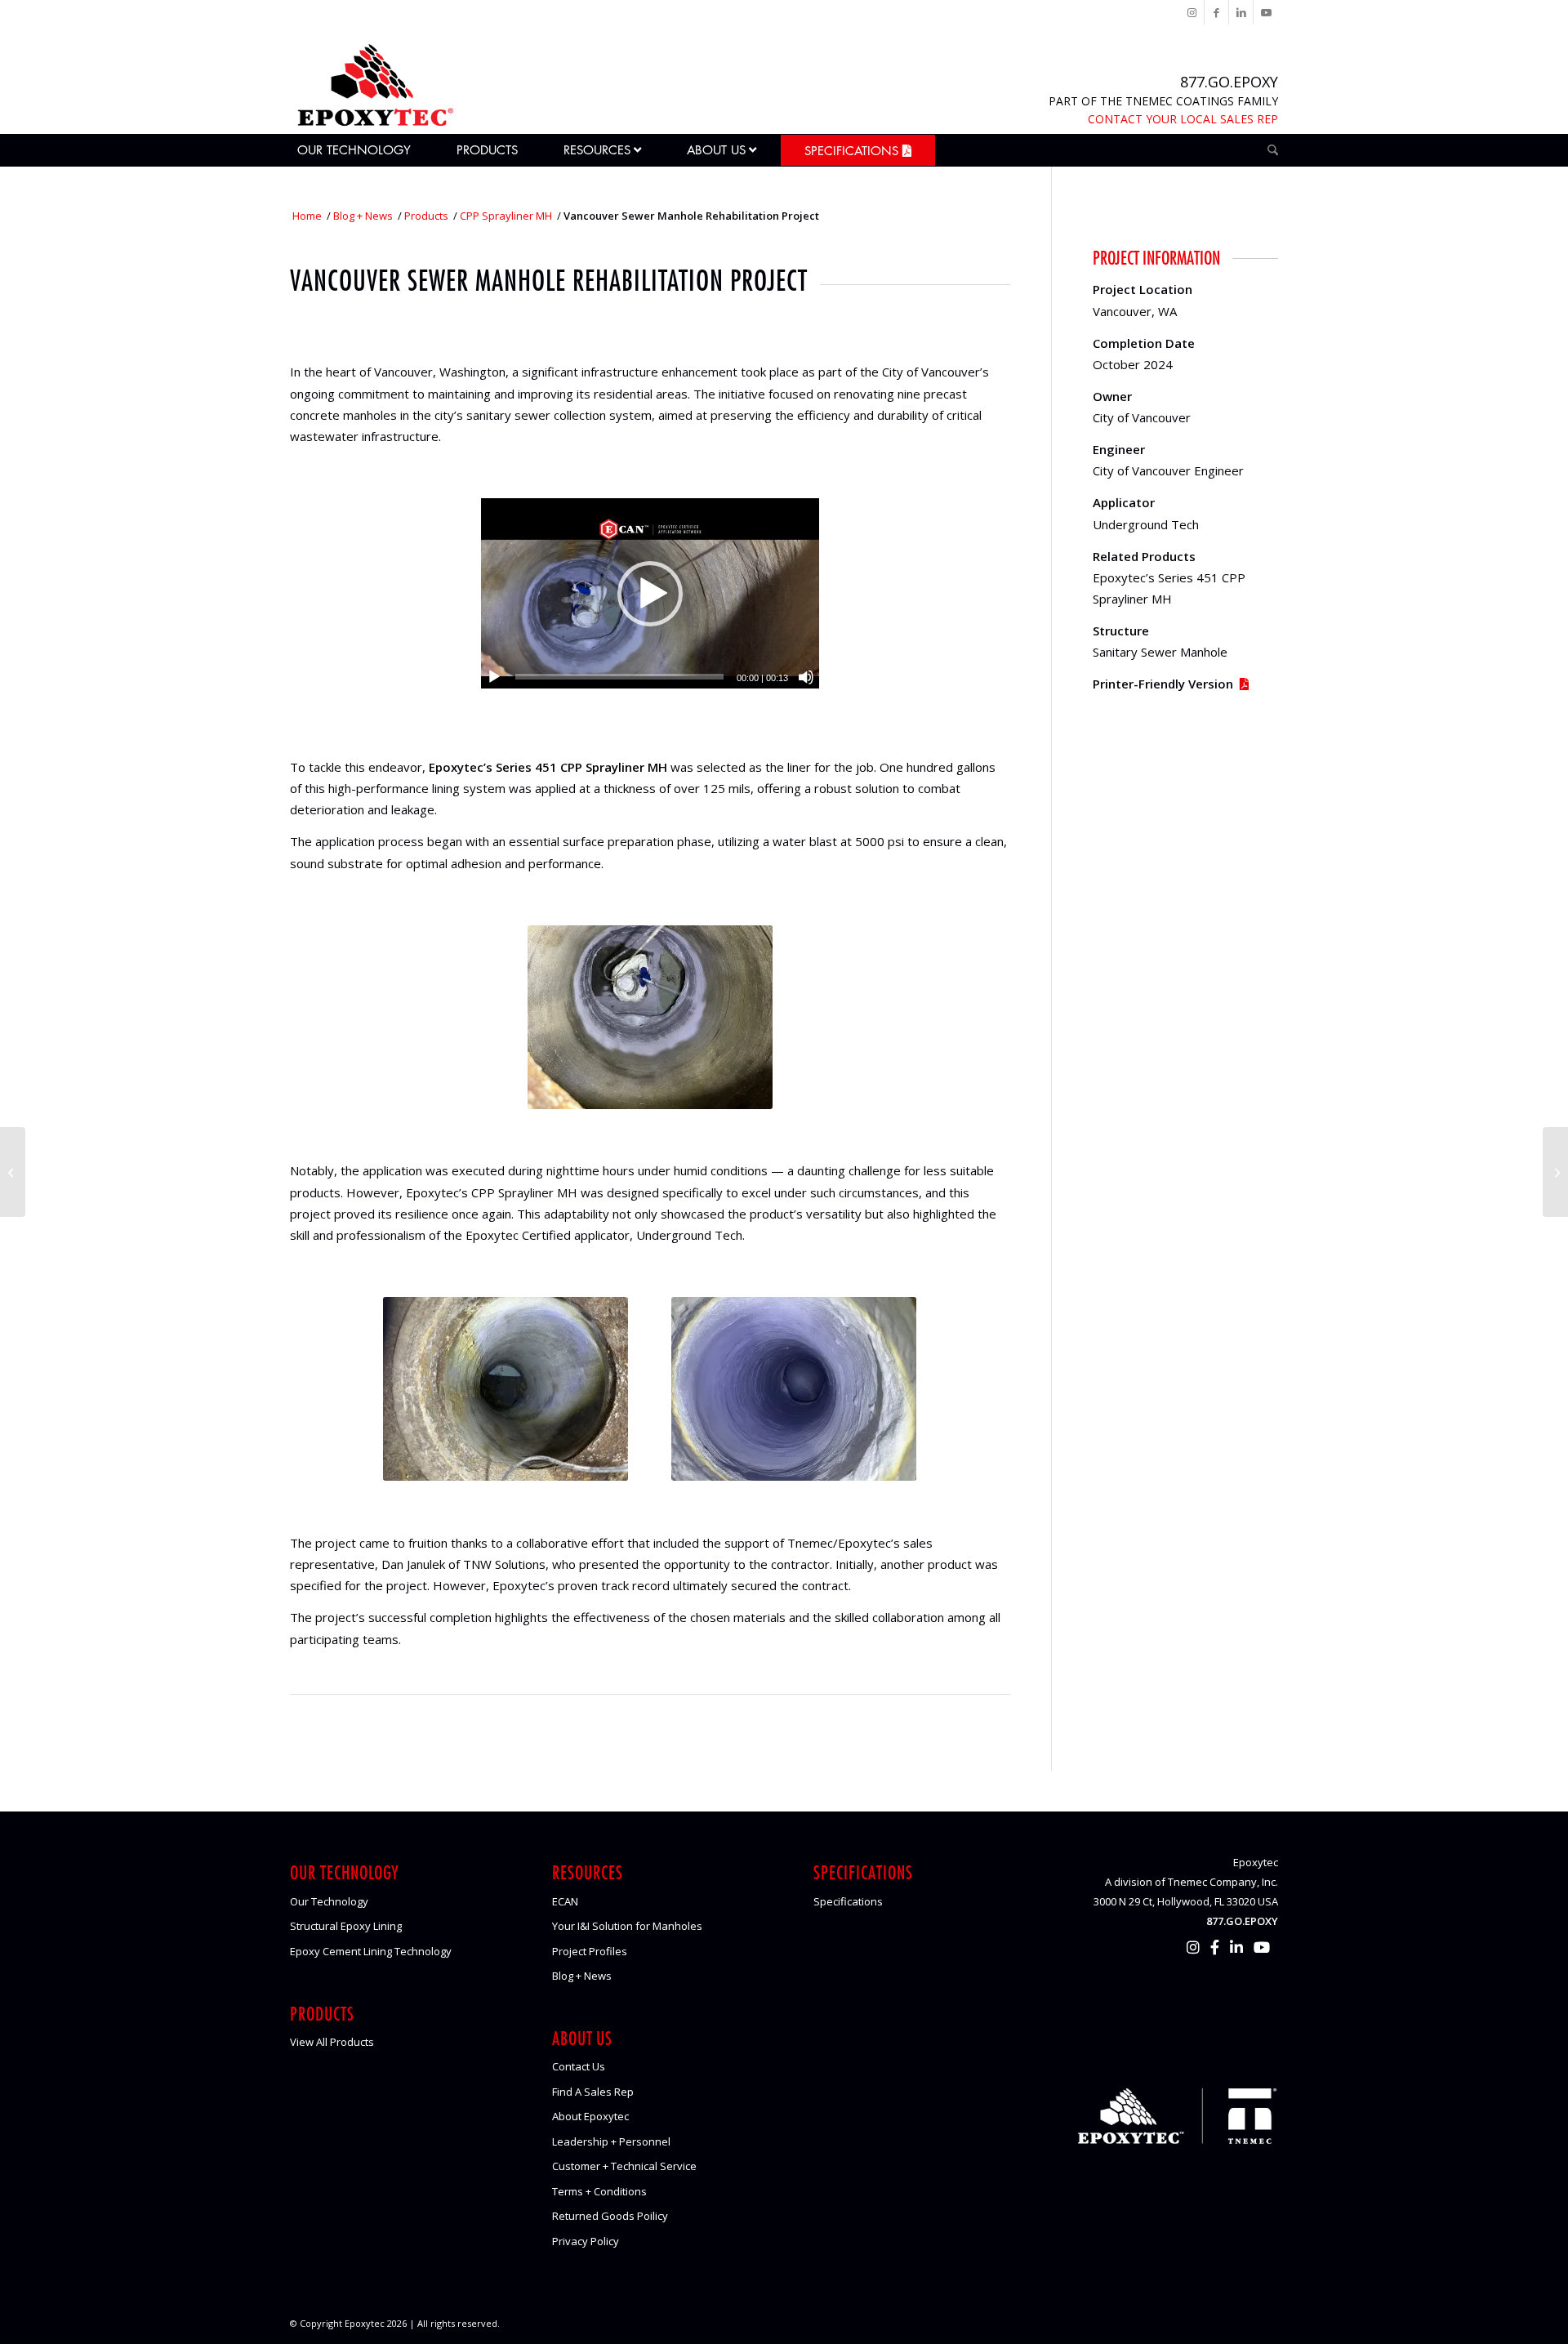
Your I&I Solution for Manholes (627, 1926)
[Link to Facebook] (1216, 12)
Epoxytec (365, 2323)
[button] (650, 594)
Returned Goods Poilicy (610, 2216)
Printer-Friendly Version (1163, 684)
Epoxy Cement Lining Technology (371, 1951)
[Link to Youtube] (1266, 12)
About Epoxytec (590, 2116)
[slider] (619, 677)
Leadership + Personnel (611, 2141)
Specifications (848, 1901)
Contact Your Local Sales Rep (1183, 119)
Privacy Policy (586, 2241)
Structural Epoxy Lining (346, 1926)
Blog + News (582, 1976)
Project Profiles (590, 1951)
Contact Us (579, 2066)
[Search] (1267, 150)
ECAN (565, 1901)
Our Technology (329, 1901)
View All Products (332, 2042)
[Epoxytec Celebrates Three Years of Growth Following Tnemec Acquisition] (13, 1172)
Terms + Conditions (599, 2191)
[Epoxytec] (374, 85)
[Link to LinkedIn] (1241, 12)
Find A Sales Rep (593, 2092)
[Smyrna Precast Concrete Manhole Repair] (1555, 1172)
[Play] (494, 677)
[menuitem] (362, 150)
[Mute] (806, 677)
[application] (650, 593)
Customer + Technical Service (624, 2166)
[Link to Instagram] (1192, 12)
